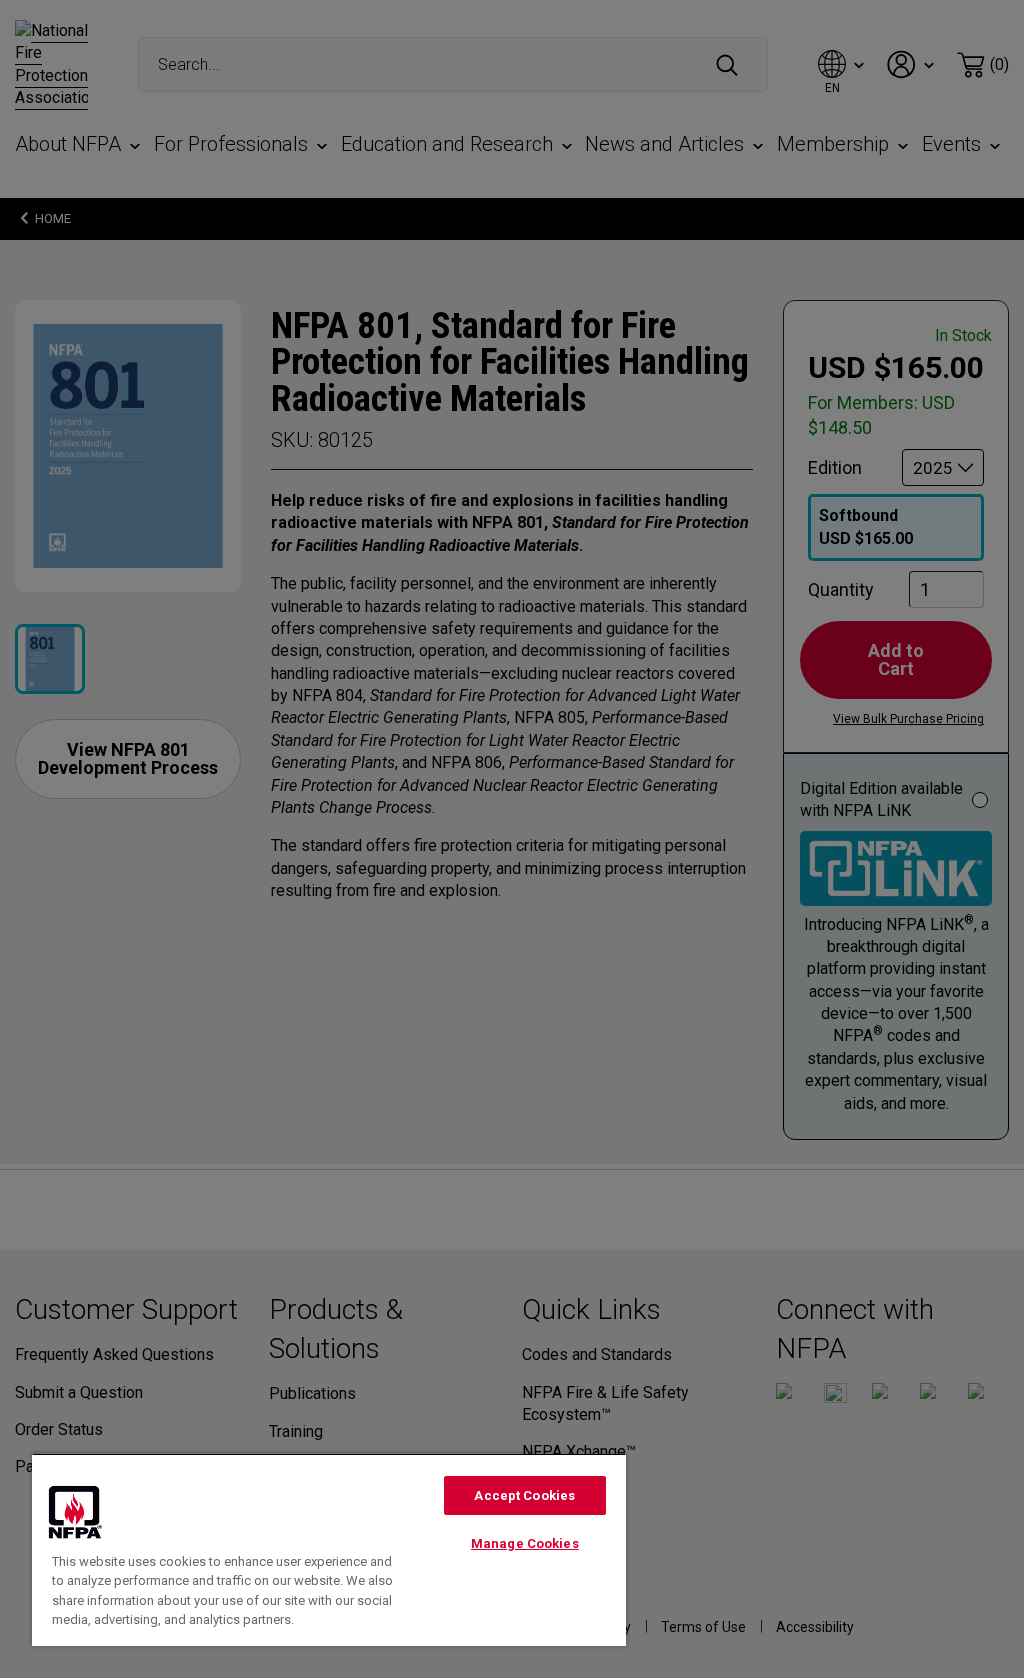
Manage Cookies (525, 1543)
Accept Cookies (524, 1495)
